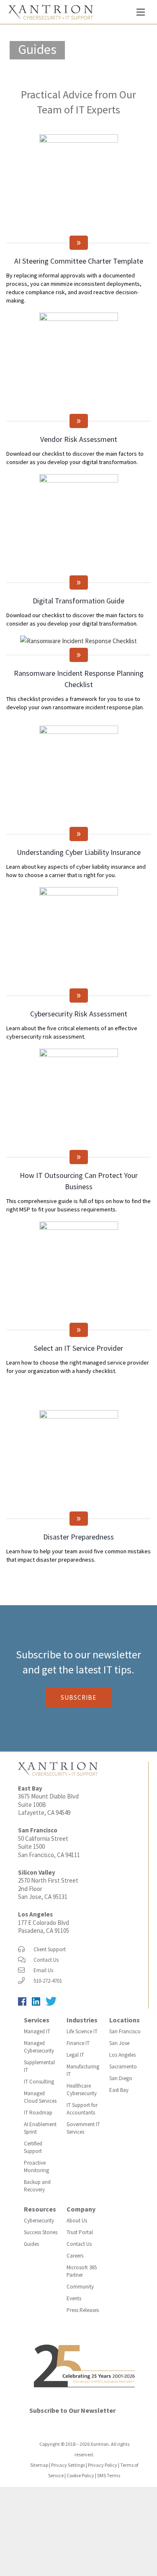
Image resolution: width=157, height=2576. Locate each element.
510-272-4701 (48, 1981)
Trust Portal (80, 2232)
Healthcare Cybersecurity (82, 2090)
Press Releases (83, 2310)
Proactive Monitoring (36, 2167)
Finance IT (78, 2043)
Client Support (50, 1949)
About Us (77, 2221)
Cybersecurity (39, 2221)
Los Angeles (35, 1914)
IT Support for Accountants (82, 2109)
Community (80, 2287)
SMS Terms (109, 2475)
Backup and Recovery (37, 2186)
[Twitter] (53, 2003)
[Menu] (141, 12)
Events (74, 2298)
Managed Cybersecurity (39, 2047)
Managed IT (37, 2031)
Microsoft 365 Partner (82, 2271)
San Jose (119, 2043)
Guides (31, 2244)
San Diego (121, 2078)
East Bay (119, 2090)
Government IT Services (83, 2128)
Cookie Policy (80, 2475)
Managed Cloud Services (40, 2097)
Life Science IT (82, 2031)
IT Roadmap (38, 2113)
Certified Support (33, 2147)
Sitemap (39, 2465)
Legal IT (75, 2055)
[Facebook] (25, 2003)
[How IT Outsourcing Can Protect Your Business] (78, 1098)
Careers (75, 2256)
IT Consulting (39, 2082)
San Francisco (125, 2031)
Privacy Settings (68, 2465)
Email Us (43, 1970)
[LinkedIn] (39, 2003)
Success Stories (41, 2232)
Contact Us (46, 1960)
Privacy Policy (103, 2465)
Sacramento (123, 2067)
